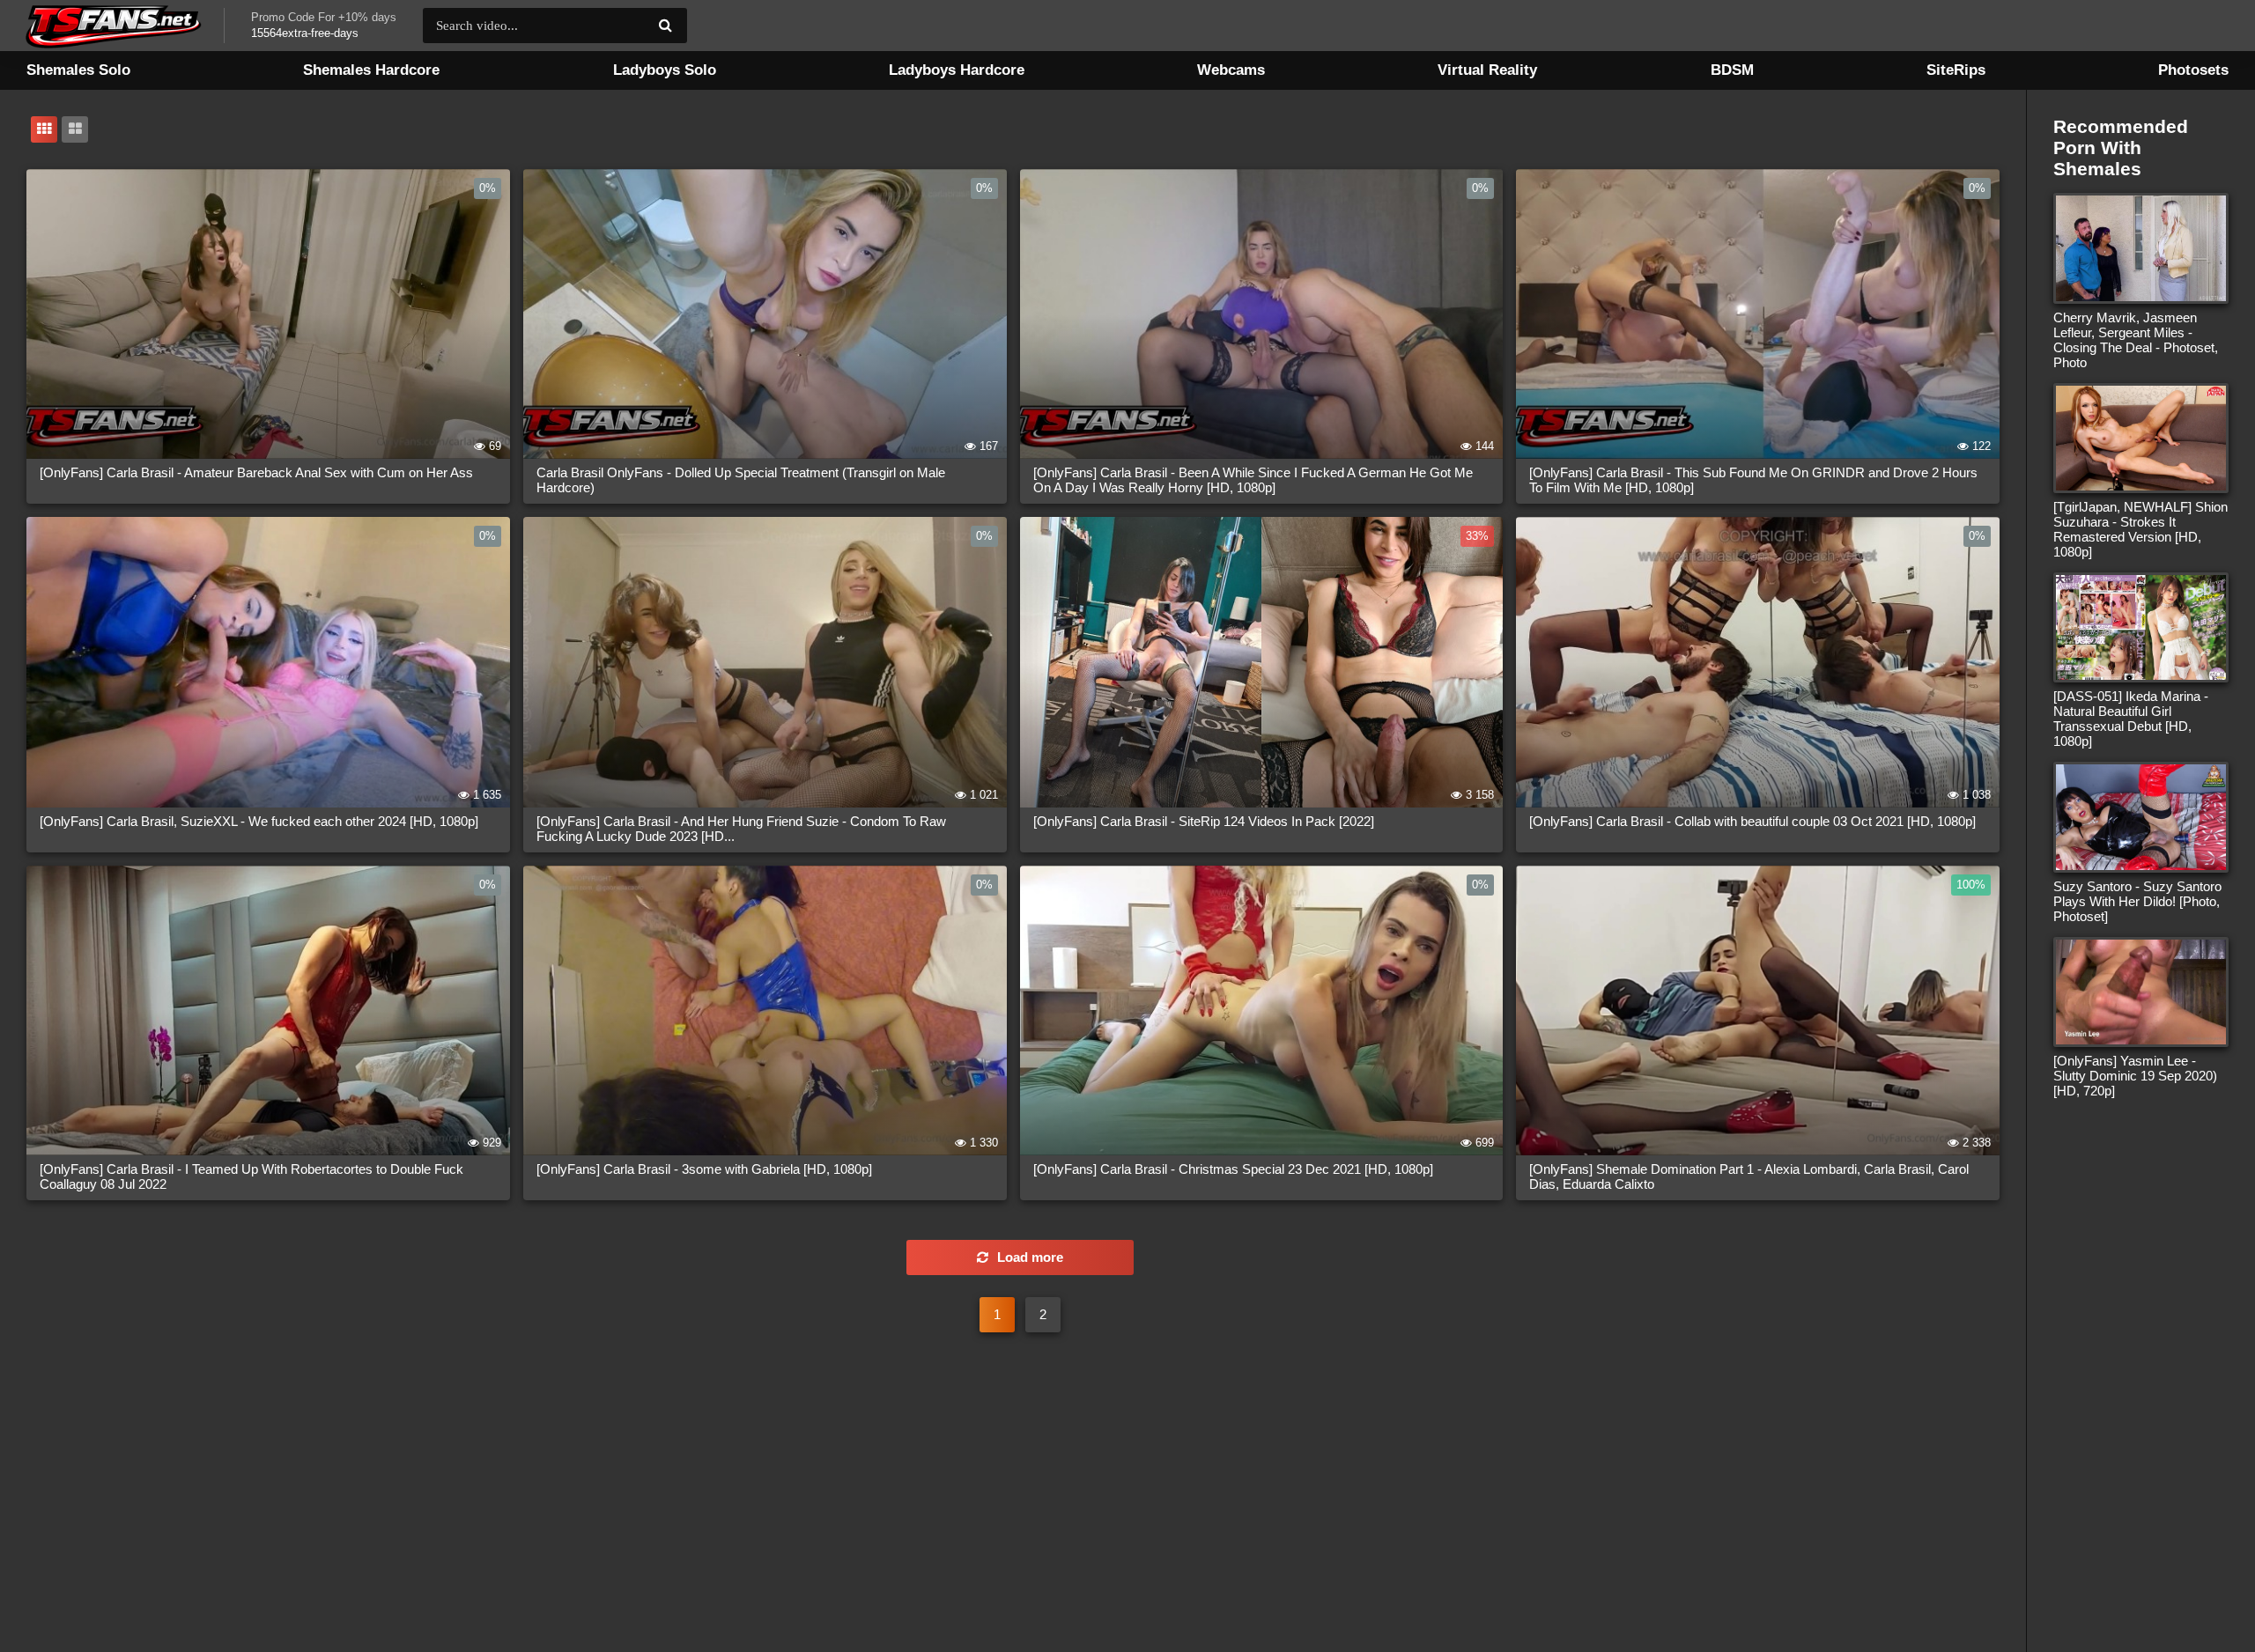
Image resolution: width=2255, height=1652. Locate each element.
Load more (1030, 1257)
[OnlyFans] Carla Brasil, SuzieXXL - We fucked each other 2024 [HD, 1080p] (259, 821)
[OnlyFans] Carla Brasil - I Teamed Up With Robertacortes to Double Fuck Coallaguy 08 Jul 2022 (251, 1176)
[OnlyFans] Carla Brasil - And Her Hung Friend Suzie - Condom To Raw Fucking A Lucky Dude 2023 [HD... (741, 829)
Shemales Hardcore (371, 70)
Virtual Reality (1487, 70)
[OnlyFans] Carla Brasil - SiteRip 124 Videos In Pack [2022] (1204, 821)
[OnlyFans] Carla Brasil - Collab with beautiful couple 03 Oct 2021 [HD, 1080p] (1752, 821)
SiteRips (1956, 70)
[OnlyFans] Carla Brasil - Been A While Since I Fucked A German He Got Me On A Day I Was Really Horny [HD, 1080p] (1253, 480)
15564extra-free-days (305, 33)
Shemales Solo (78, 70)
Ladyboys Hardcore (957, 70)
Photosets (2193, 70)
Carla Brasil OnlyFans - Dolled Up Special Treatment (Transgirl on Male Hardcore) (741, 480)
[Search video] (665, 26)
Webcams (1231, 70)
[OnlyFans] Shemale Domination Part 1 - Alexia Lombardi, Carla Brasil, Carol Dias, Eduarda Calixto (1749, 1176)
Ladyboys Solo (665, 70)
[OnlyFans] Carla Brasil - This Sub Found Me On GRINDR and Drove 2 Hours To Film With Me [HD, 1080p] (1753, 480)
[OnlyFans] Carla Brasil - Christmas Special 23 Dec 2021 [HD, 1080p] (1233, 1169)
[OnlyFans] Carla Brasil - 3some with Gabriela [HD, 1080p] (704, 1169)
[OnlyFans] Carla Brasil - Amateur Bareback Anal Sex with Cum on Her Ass (256, 472)
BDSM (1732, 70)
